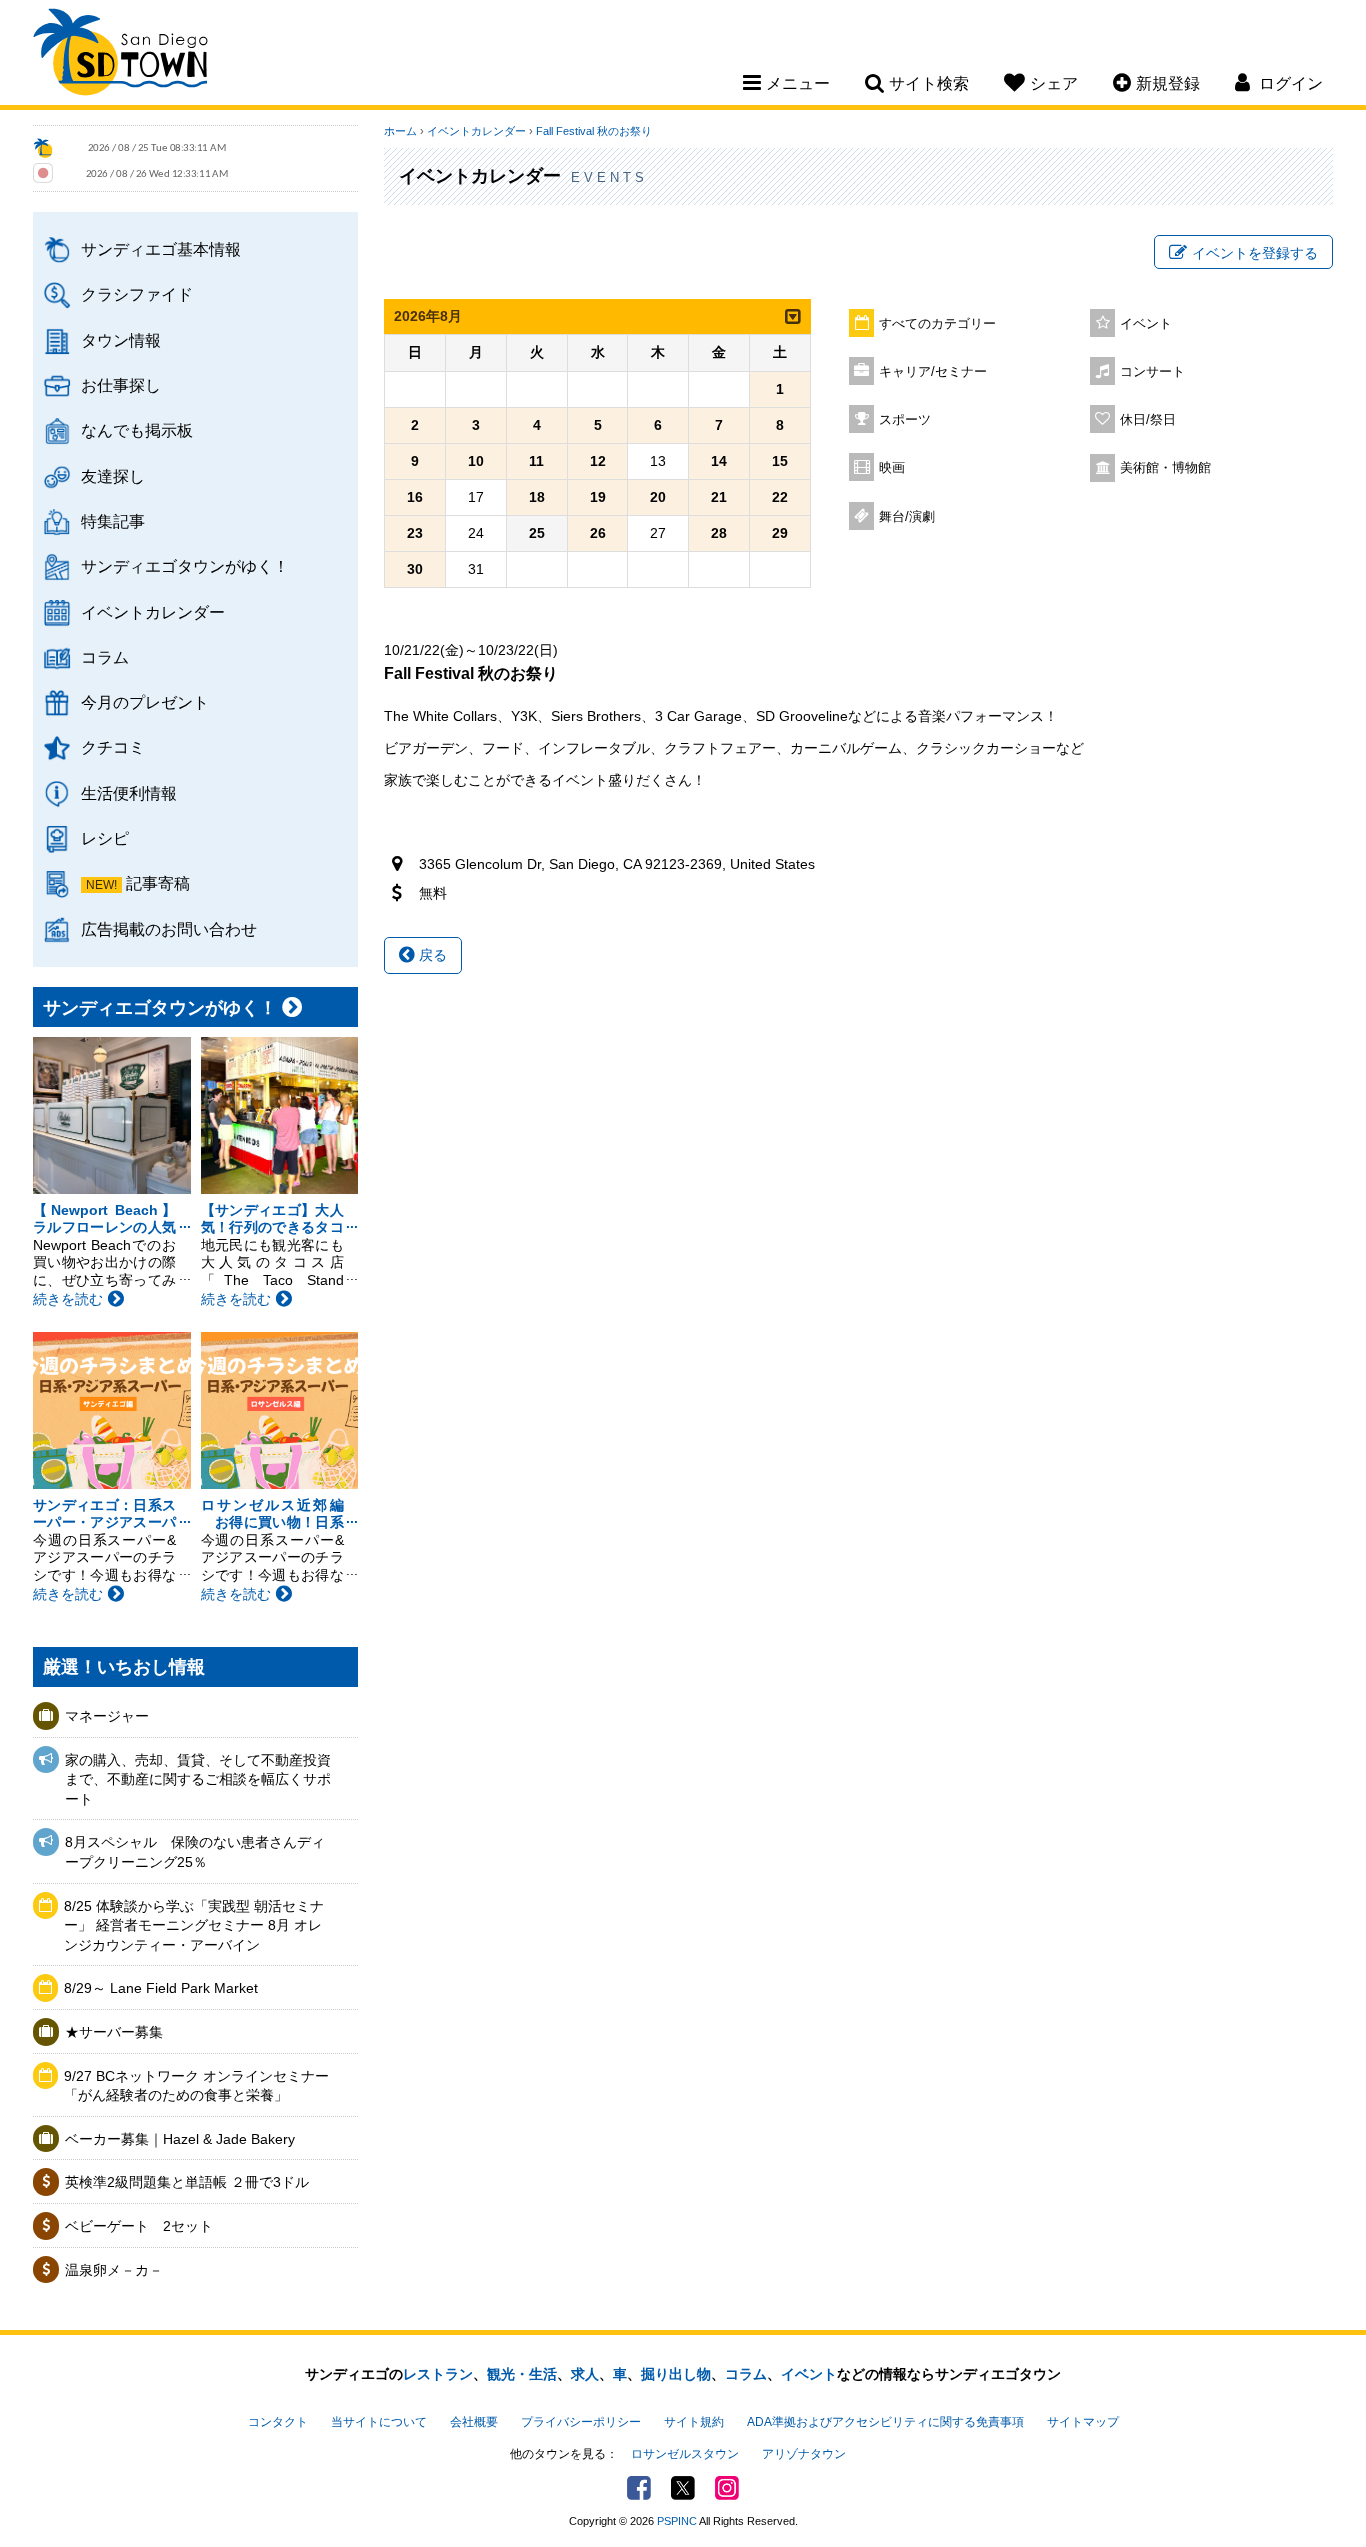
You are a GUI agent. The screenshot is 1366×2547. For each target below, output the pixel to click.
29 (780, 533)
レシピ (105, 838)
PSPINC (677, 2521)
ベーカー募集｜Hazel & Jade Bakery (180, 2139)
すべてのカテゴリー (937, 324)
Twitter (683, 2488)
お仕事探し (121, 385)
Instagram (727, 2488)
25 (537, 533)
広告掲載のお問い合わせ (169, 929)
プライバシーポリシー (581, 2422)
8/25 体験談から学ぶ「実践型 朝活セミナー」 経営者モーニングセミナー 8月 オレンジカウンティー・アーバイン (194, 1925)
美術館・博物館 (1165, 468)
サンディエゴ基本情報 (161, 249)
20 (658, 497)
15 (780, 461)
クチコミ (113, 747)
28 (719, 533)
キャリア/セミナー (933, 372)
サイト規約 (694, 2422)
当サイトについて (379, 2422)
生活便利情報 (129, 793)
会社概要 (474, 2422)
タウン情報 (121, 340)
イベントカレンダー (153, 612)
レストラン (438, 2374)
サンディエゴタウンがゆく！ (185, 566)
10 (476, 461)
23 (415, 533)
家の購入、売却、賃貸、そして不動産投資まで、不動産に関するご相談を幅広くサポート (198, 1779)
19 (598, 497)
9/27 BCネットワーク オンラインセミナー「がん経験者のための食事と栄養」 (196, 2086)
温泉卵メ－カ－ (114, 2270)
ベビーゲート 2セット (139, 2226)
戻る (431, 955)
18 (537, 497)
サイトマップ (1083, 2422)
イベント (1146, 324)
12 (598, 461)
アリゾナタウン (804, 2454)
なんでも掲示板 (137, 430)
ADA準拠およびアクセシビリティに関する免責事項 (885, 2422)
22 (780, 497)
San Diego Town (120, 55)
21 (719, 497)
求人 (585, 2374)
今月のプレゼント (145, 702)
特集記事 (113, 521)
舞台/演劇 (907, 517)
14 (719, 461)
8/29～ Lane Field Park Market (161, 1988)
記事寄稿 (158, 883)
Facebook (639, 2488)
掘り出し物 (676, 2374)
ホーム (400, 131)
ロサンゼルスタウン (685, 2454)
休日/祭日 (1148, 420)
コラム (105, 657)
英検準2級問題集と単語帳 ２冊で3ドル (187, 2182)
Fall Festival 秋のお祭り (594, 131)
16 (415, 497)
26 (598, 533)
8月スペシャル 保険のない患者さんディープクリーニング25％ (195, 1852)
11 (536, 461)
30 (415, 569)
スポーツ (905, 420)
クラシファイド (137, 294)
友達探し (113, 476)
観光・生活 (522, 2374)
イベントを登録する (1255, 253)
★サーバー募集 (114, 2032)
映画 (892, 468)
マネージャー (107, 1716)
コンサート (1152, 372)
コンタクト (278, 2422)
